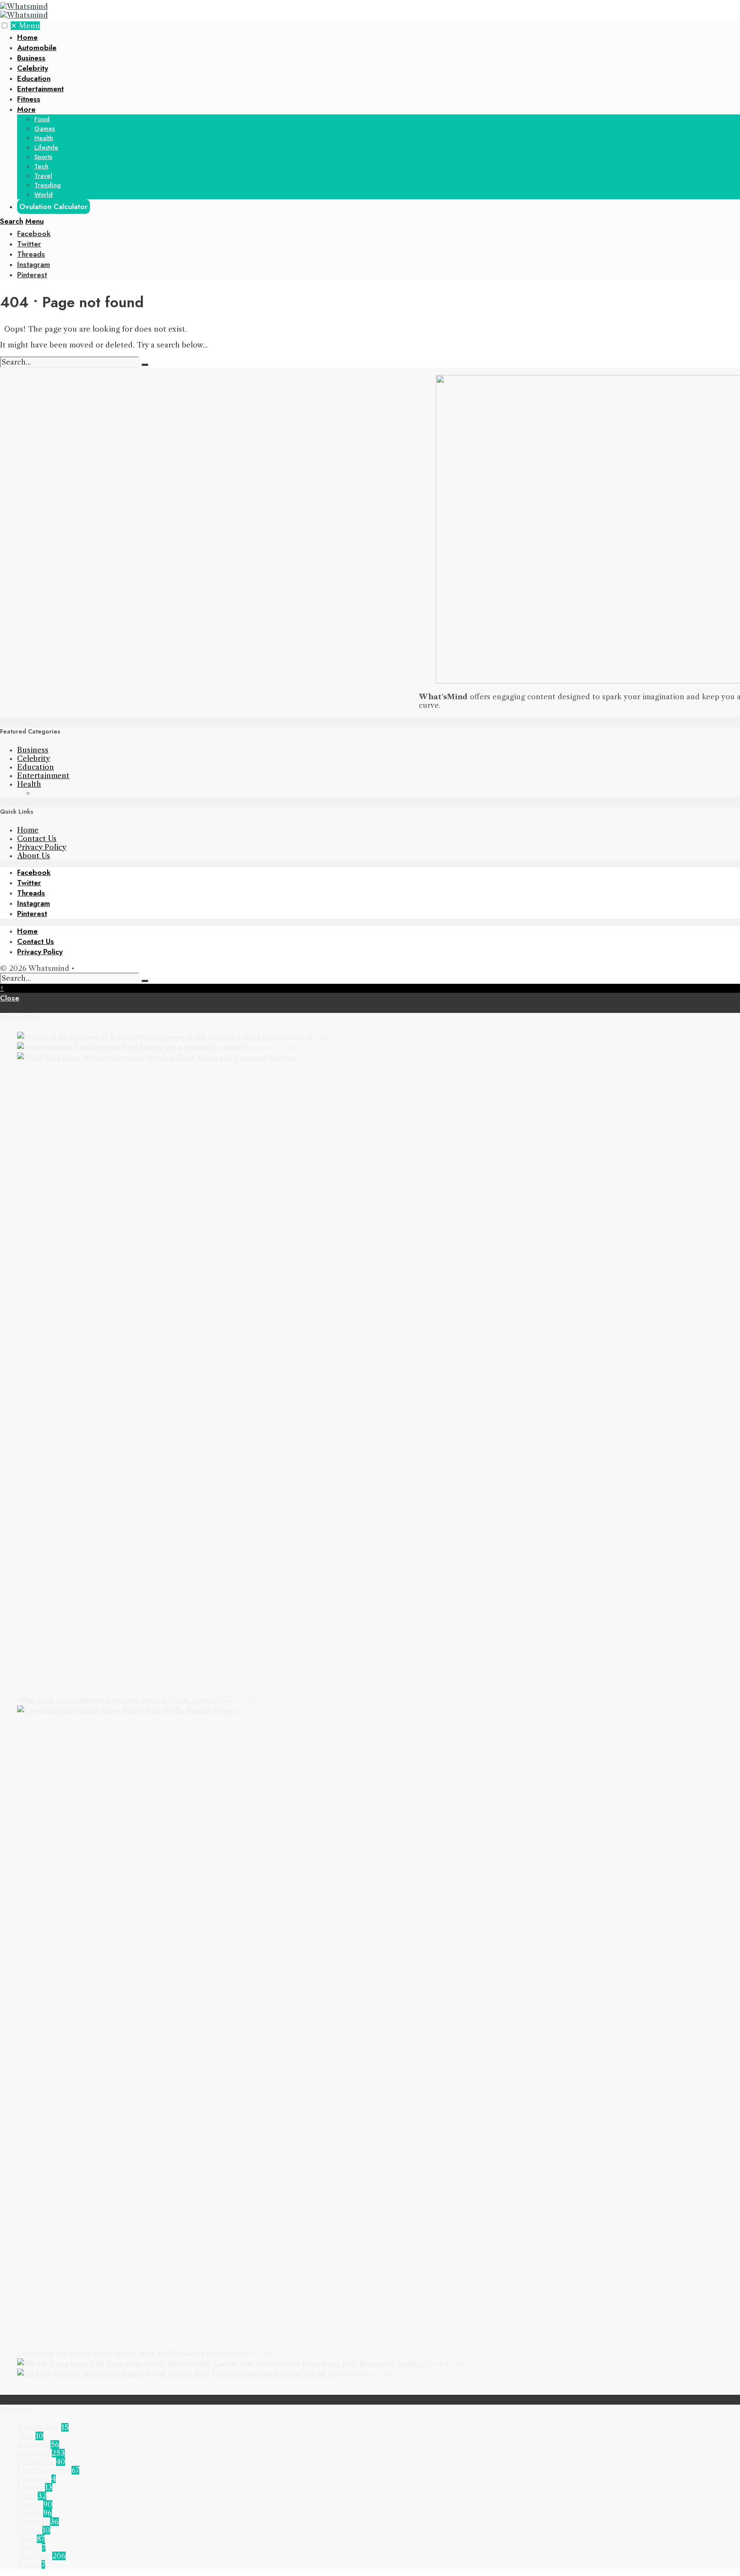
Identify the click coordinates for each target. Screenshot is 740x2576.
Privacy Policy (42, 847)
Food (42, 119)
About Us (34, 856)
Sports (43, 157)
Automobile (37, 48)
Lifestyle (46, 147)
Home (27, 37)
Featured (33, 2479)
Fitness (29, 99)
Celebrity (33, 68)
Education (34, 78)
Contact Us (37, 839)
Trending (48, 185)
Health (44, 138)
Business (31, 58)
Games (45, 129)
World (43, 195)
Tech (41, 166)
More (26, 109)
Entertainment (40, 89)
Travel (43, 176)
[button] (4, 25)
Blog (25, 2436)
